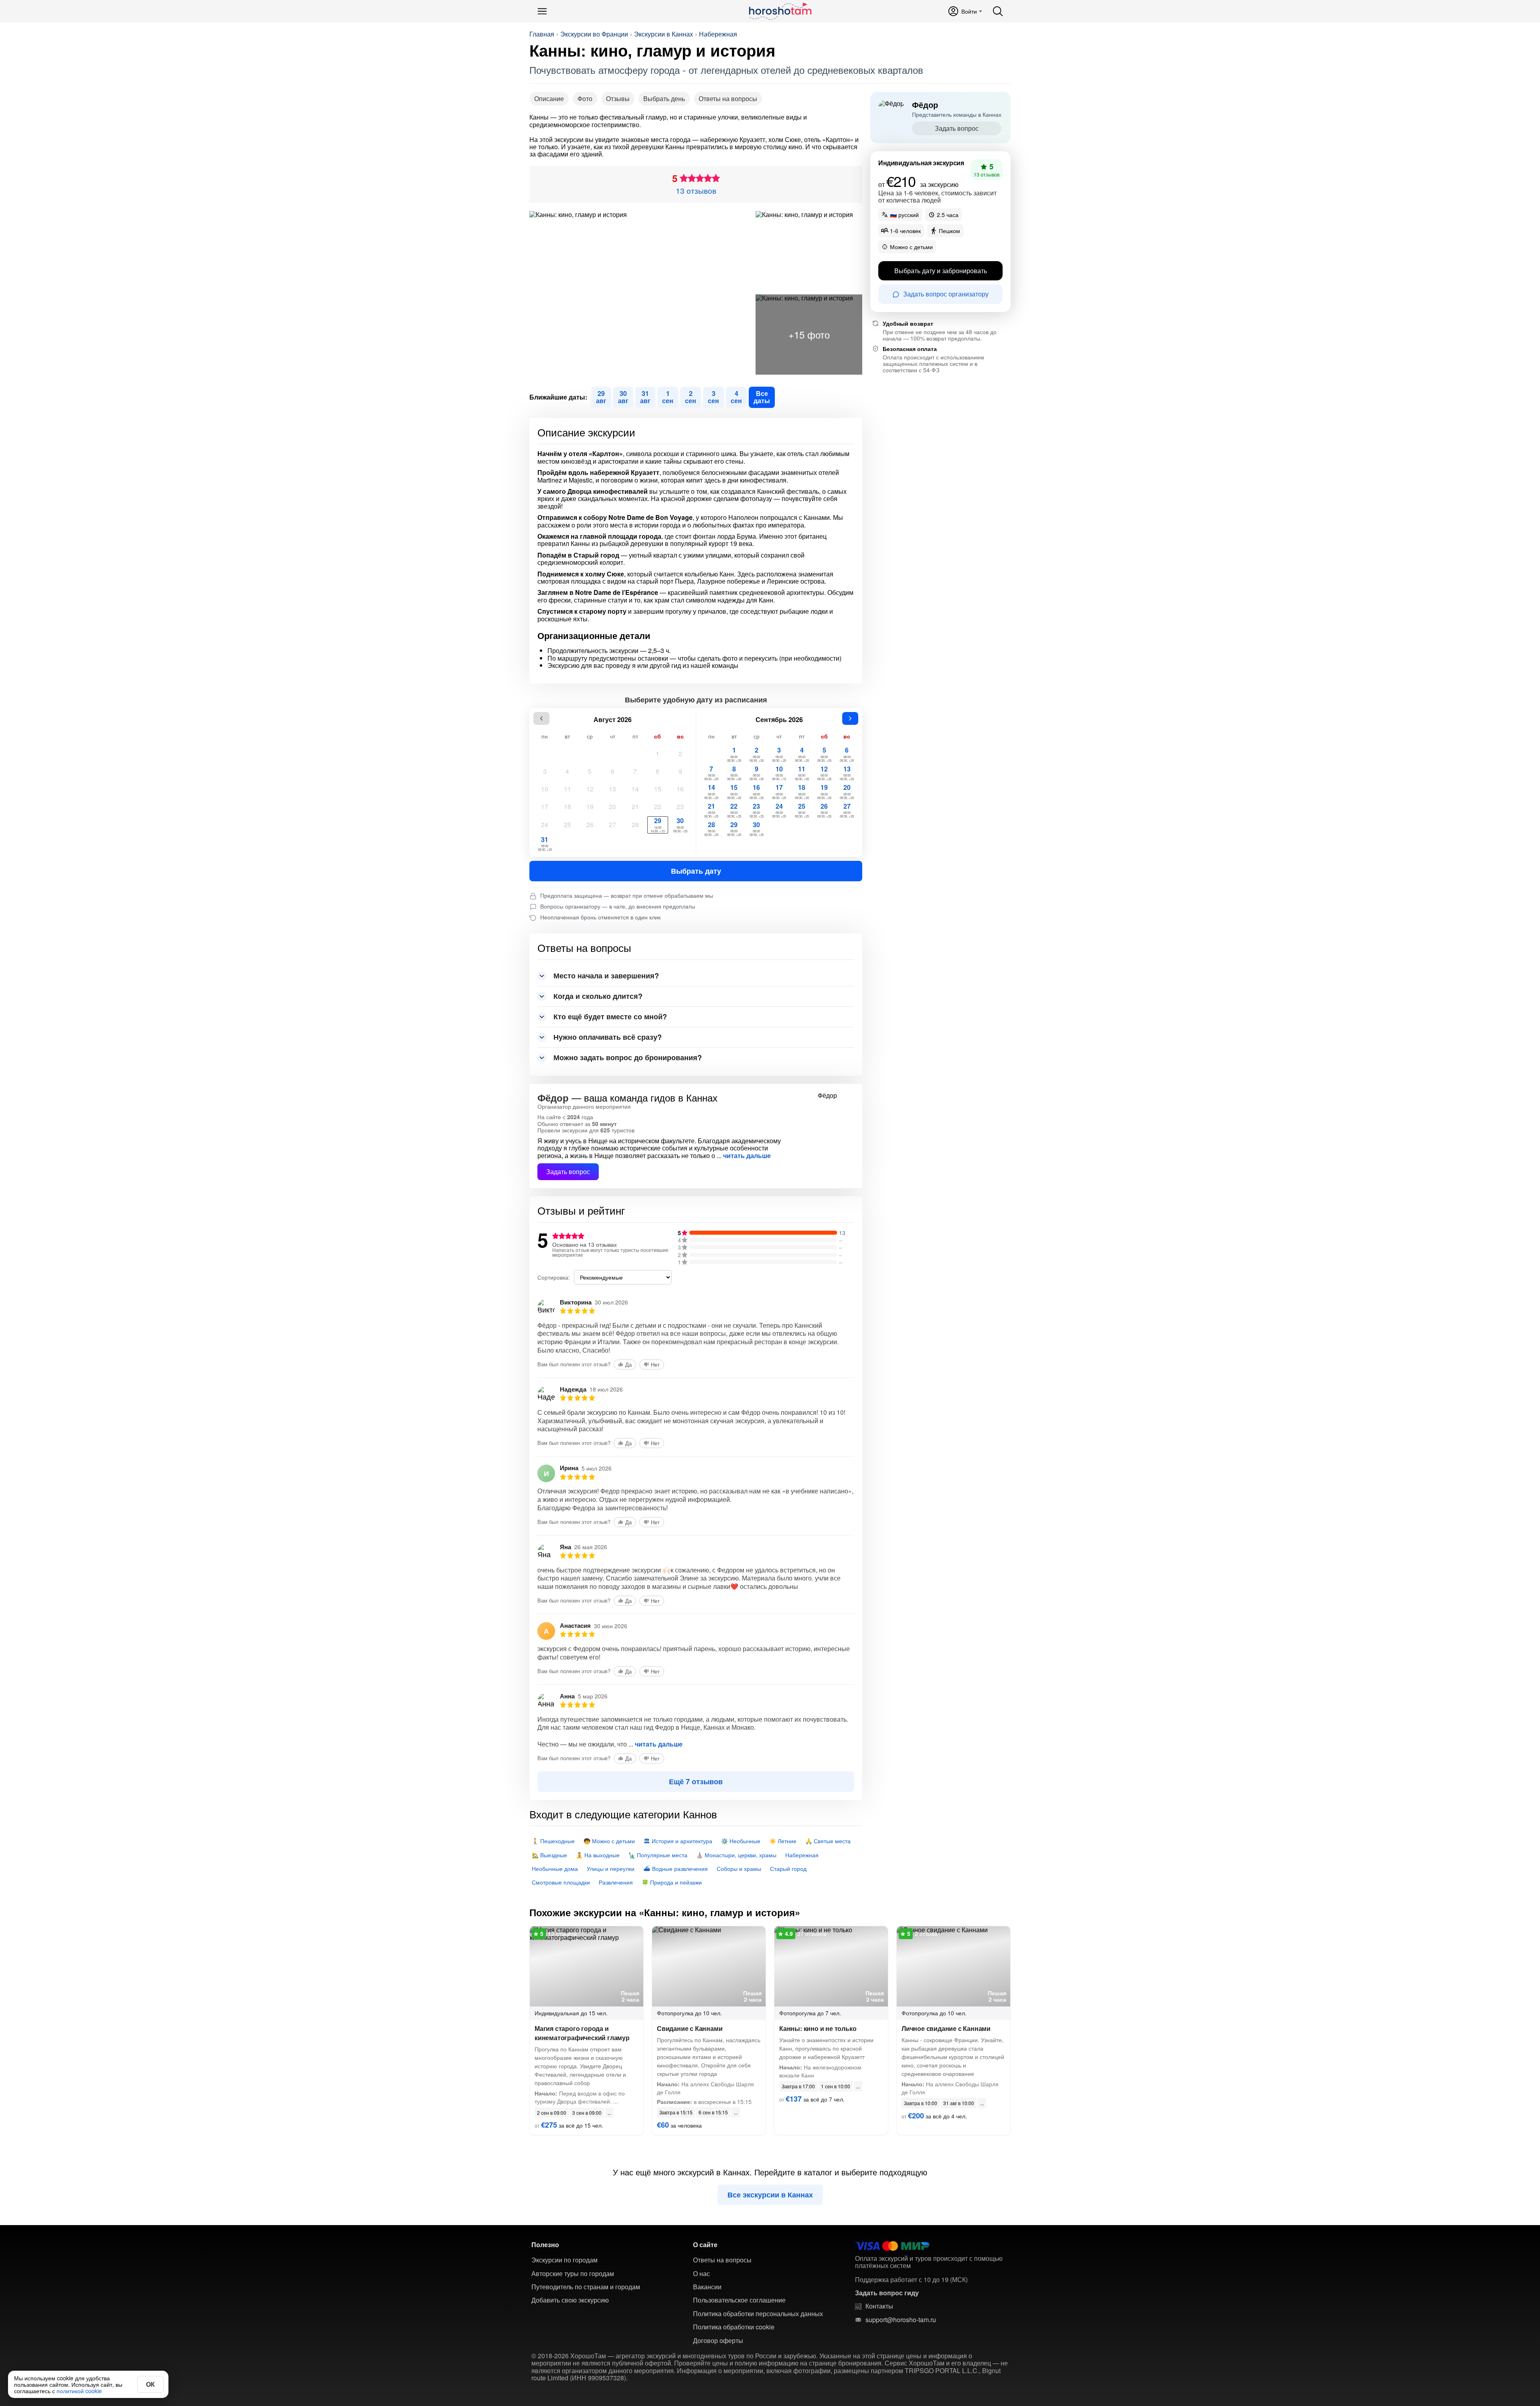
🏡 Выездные (549, 1855)
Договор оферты (718, 2341)
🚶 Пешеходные (553, 1841)
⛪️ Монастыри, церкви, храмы (736, 1855)
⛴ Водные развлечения (676, 1868)
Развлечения (616, 1882)
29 (658, 825)
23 (680, 806)
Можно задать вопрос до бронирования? (628, 1057)
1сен (668, 397)
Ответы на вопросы (728, 98)
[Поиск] (998, 11)
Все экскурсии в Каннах (770, 2195)
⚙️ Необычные (741, 1841)
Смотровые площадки (561, 1882)
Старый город (788, 1868)
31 (545, 843)
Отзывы (618, 98)
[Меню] (542, 11)
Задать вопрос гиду (887, 2293)
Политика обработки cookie (734, 2327)
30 (680, 825)
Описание (549, 98)
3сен (713, 397)
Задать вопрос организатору (946, 294)
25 (567, 825)
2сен (691, 397)
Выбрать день (664, 98)
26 (590, 825)
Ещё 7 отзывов (696, 1781)
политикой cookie (79, 2391)
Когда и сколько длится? (598, 996)
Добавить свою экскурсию (570, 2300)
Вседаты (762, 397)
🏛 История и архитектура (678, 1841)
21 (635, 806)
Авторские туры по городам (573, 2274)
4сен (736, 397)
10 (545, 789)
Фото (585, 98)
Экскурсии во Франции (594, 34)
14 (635, 789)
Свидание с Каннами (690, 2028)
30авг (623, 397)
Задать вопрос (568, 1172)
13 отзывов (696, 190)
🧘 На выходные (598, 1855)
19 (590, 806)
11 (567, 789)
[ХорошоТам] (780, 11)
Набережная (718, 34)
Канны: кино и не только (818, 2028)
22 (658, 806)
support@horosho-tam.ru (901, 2320)
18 (567, 806)
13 (612, 789)
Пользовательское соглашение (739, 2300)
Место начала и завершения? (606, 976)
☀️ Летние (783, 1841)
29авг (601, 397)
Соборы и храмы (739, 1868)
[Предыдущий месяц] (541, 718)
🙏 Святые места (828, 1841)
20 (612, 806)
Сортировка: (554, 1277)
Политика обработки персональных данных (758, 2314)
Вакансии (707, 2287)
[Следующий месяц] (850, 718)
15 (658, 789)
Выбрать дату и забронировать (941, 271)
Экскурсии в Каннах (664, 34)
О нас (701, 2274)
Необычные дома (555, 1868)
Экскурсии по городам (564, 2260)
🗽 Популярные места (658, 1855)
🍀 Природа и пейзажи (672, 1882)
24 (545, 825)
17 (545, 806)
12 (590, 789)
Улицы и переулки (611, 1868)
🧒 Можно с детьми (609, 1841)
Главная (542, 34)
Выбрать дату (696, 871)
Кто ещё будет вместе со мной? (610, 1016)
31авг (645, 397)
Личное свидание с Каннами (946, 2028)
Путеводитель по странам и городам (586, 2287)
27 (612, 825)
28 (635, 825)
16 (680, 789)
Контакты (879, 2306)
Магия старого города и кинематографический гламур (582, 2033)
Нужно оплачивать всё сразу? (608, 1037)
